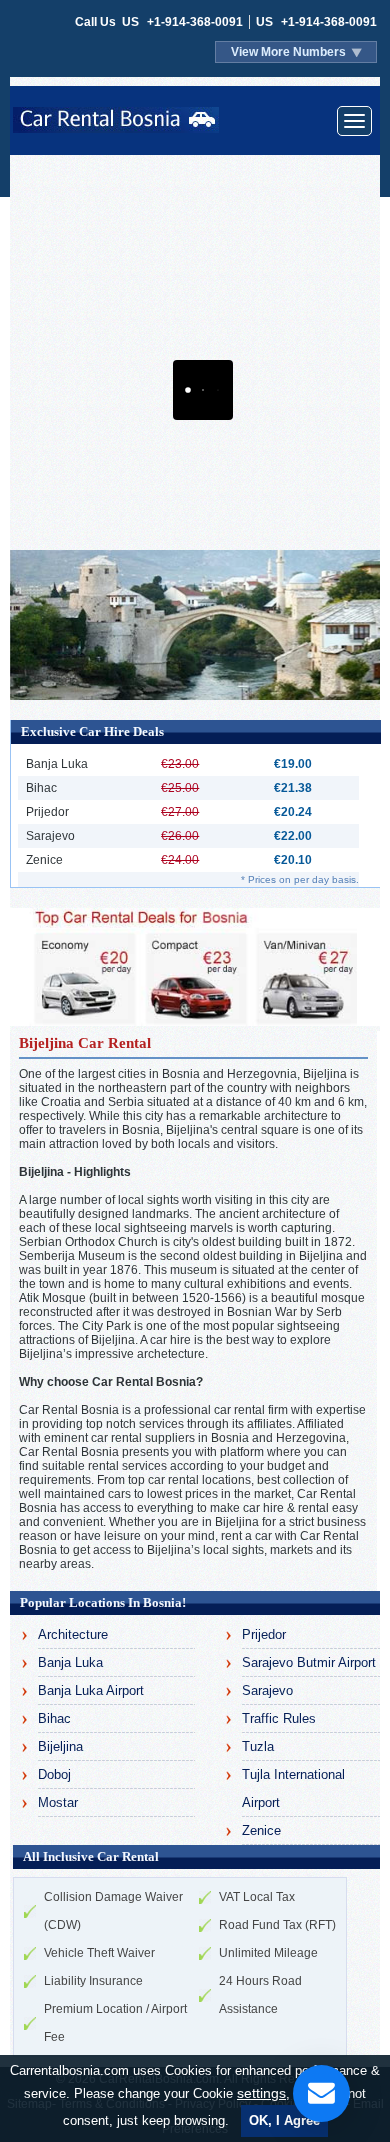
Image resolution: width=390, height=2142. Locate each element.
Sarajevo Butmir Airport (309, 1662)
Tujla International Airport (293, 1788)
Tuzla (258, 1746)
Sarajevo (267, 1690)
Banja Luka (70, 1662)
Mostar (58, 1802)
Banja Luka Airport (91, 1690)
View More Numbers (288, 52)
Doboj (54, 1774)
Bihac (54, 1718)
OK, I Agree (284, 2120)
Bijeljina (60, 1746)
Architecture (73, 1634)
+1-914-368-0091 (195, 22)
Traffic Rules (279, 1718)
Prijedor (264, 1634)
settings (261, 2093)
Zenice (261, 1830)
